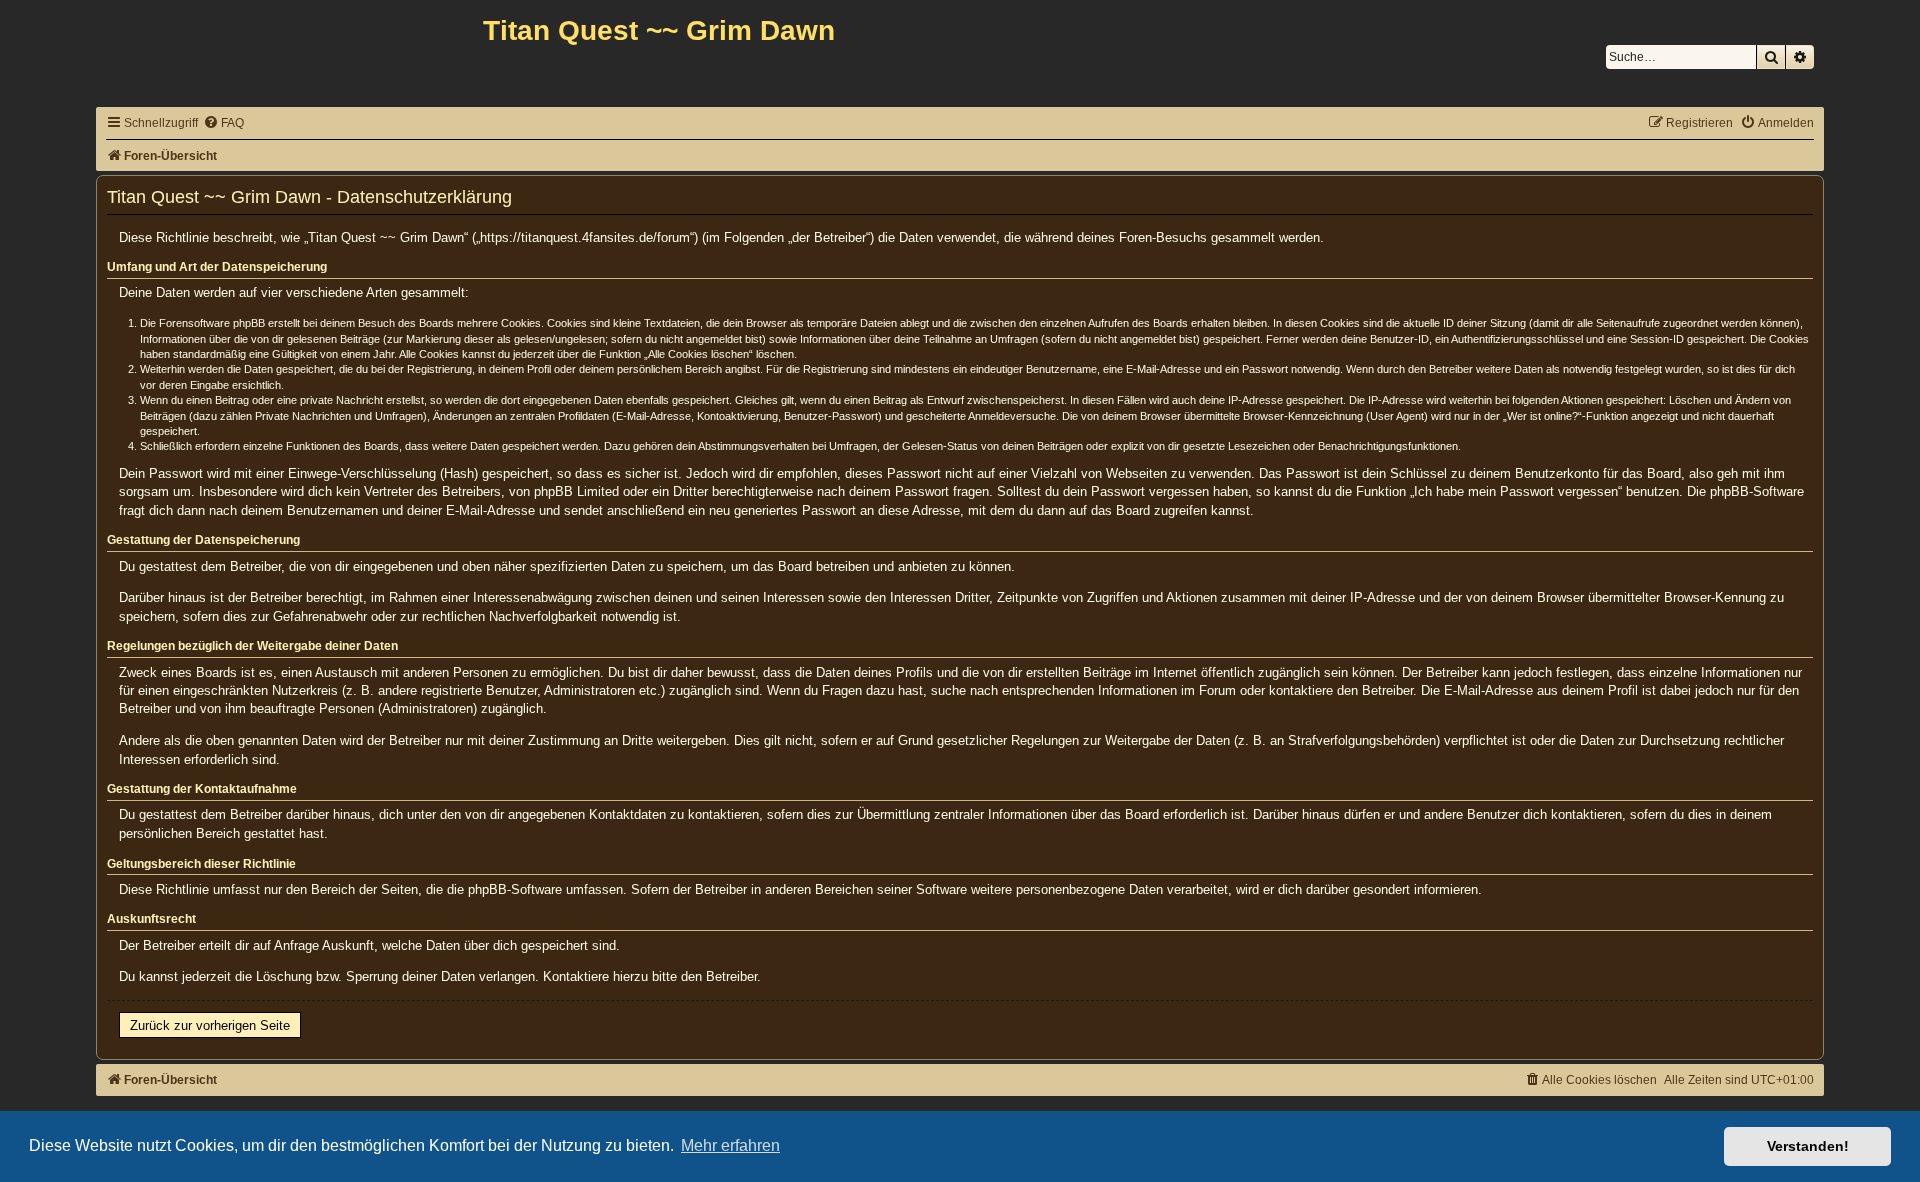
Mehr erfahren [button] (730, 1145)
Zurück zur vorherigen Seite (210, 1025)
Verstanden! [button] (1808, 1146)
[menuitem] (223, 123)
